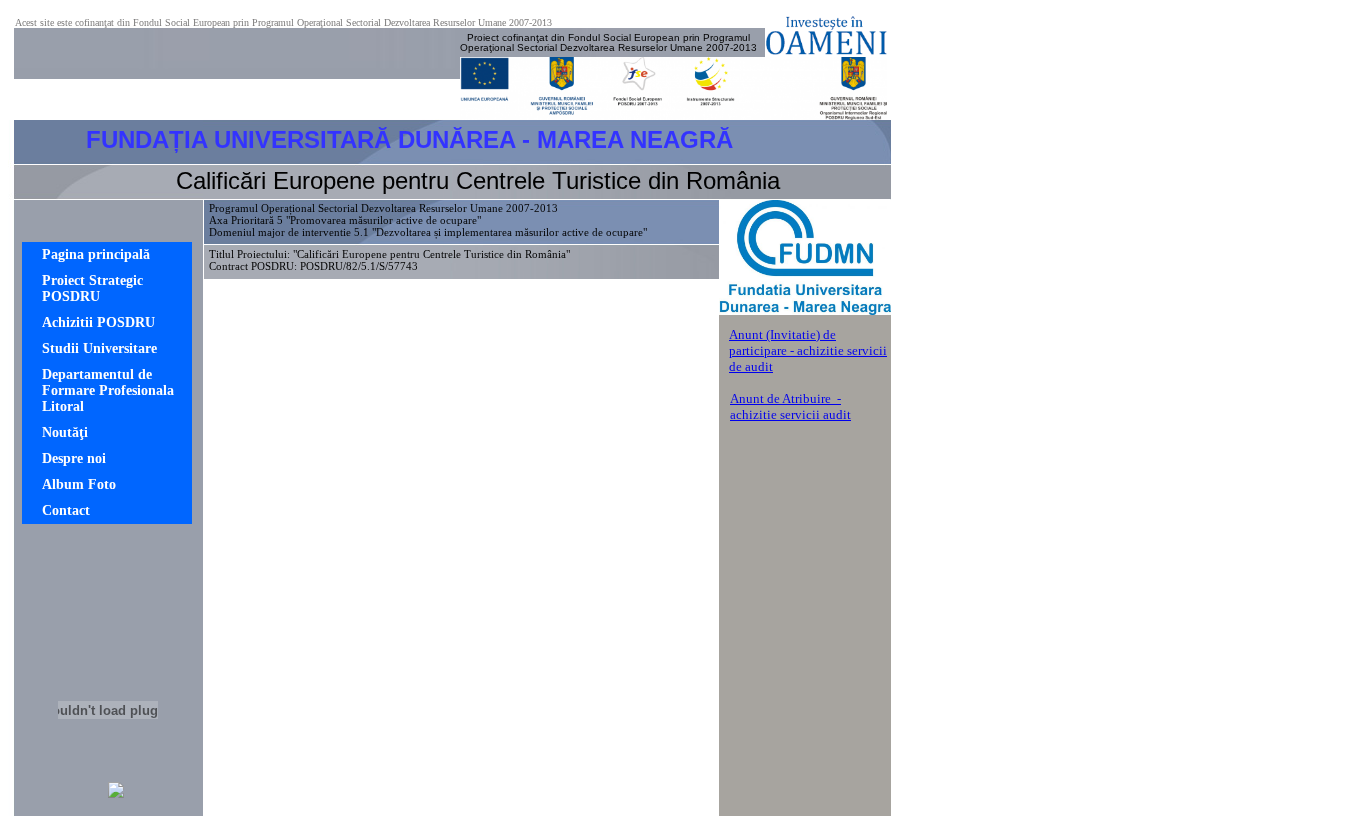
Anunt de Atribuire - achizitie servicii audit (790, 406)
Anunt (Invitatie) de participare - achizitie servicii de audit (808, 350)
